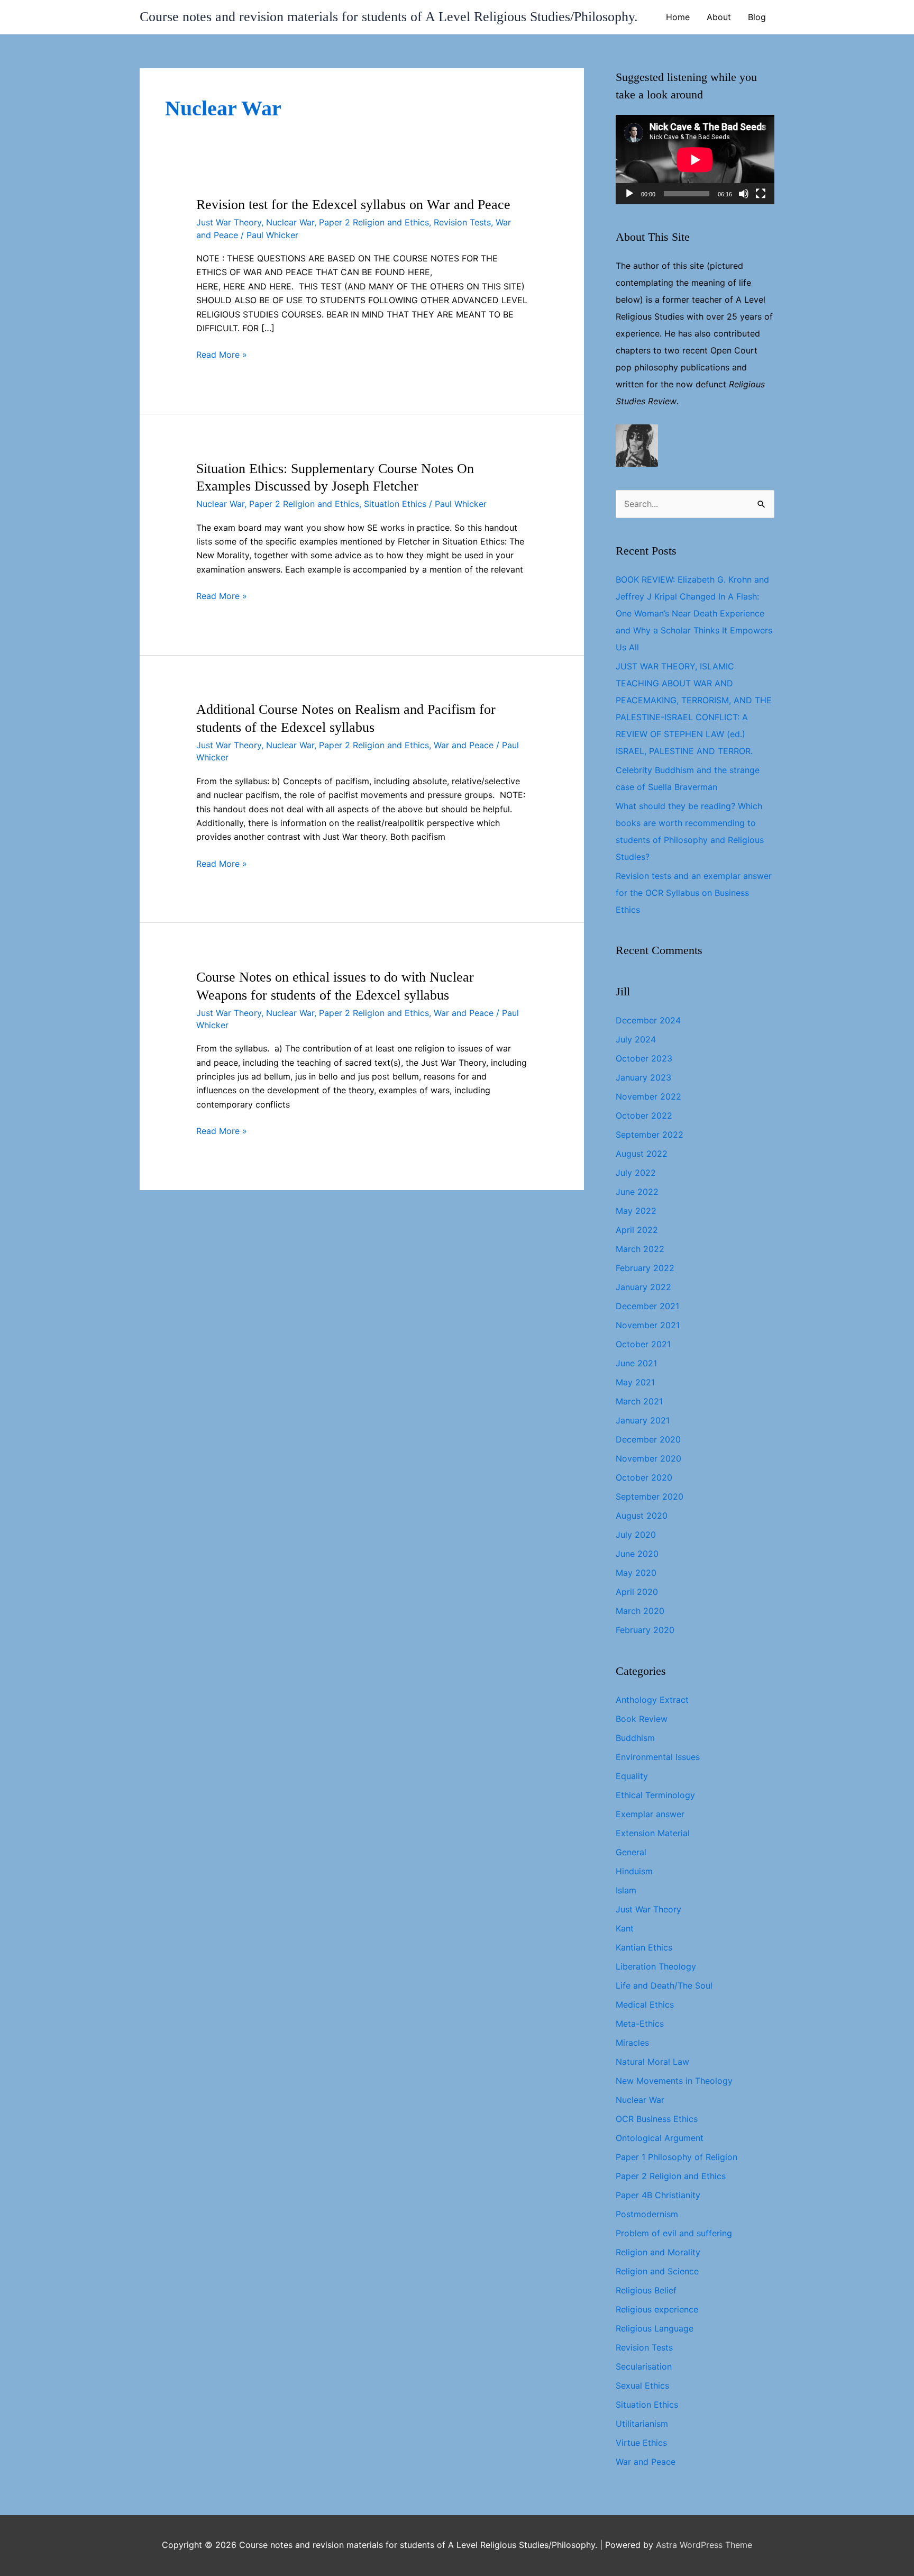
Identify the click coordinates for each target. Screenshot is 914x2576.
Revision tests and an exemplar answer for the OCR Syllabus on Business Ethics (694, 893)
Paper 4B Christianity (658, 2195)
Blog (757, 17)
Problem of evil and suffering (674, 2233)
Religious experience (657, 2309)
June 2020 (637, 1554)
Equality (632, 1776)
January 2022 (643, 1287)
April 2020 (637, 1592)
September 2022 (650, 1135)
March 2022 (640, 1249)
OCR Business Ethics (657, 2119)
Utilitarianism (642, 2424)
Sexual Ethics (642, 2385)
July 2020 (636, 1535)
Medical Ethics (645, 2004)
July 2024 (636, 1039)
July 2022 (636, 1173)
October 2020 (644, 1477)
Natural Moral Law (652, 2062)
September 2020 (650, 1496)
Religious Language (655, 2328)
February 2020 (645, 1630)
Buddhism (635, 1738)
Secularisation (644, 2366)
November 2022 (648, 1096)
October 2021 (643, 1344)
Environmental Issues (658, 1757)
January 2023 (643, 1077)
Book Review (642, 1719)
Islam (626, 1890)
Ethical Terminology (655, 1795)
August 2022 (642, 1154)
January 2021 (643, 1420)
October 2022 (644, 1115)
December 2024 (648, 1020)
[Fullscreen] (761, 194)
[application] (695, 160)
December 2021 (647, 1306)
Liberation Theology (656, 1966)
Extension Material (653, 1833)
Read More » (222, 355)
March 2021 (639, 1401)
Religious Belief (646, 2290)
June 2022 (637, 1192)
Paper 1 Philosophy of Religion (677, 2157)
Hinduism (634, 1871)
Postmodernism (647, 2214)
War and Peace (464, 745)
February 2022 (645, 1268)
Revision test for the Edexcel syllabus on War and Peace (353, 205)
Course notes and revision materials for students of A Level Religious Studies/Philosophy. (389, 17)
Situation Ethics (395, 504)
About (719, 17)
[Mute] (744, 194)
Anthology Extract (652, 1700)
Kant (625, 1928)
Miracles (632, 2043)
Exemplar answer (650, 1814)
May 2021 (635, 1382)
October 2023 (644, 1058)
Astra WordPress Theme (704, 2545)
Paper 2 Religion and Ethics (374, 222)
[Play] (629, 194)
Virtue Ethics (641, 2443)
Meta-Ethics (640, 2024)
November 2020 (648, 1458)
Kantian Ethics (644, 1947)
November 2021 (648, 1325)
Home (678, 17)
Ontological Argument (660, 2138)
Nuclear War (290, 222)
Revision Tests (462, 222)
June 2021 (636, 1363)
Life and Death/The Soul (664, 1985)
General (631, 1852)
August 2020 (642, 1516)
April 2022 (637, 1230)
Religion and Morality (658, 2252)
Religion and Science (657, 2271)
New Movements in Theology (674, 2081)
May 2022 (636, 1211)
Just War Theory (229, 222)
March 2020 (640, 1611)
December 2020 (648, 1439)
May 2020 (636, 1573)
